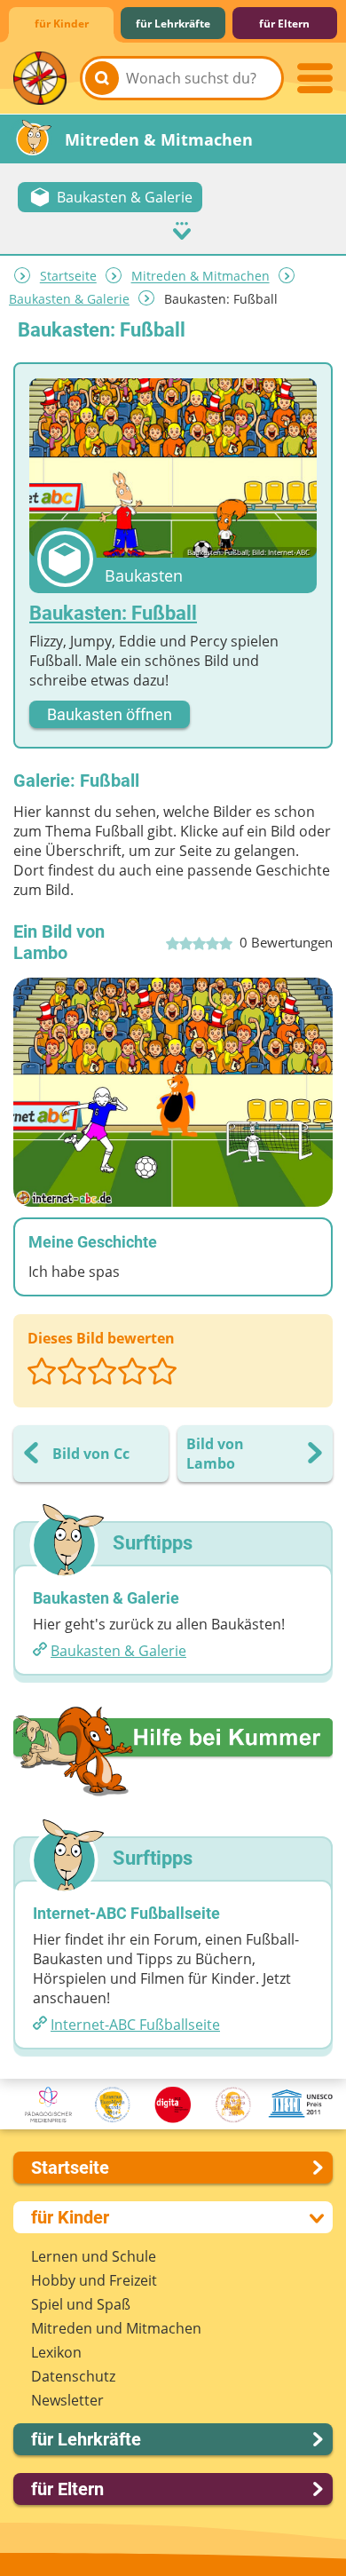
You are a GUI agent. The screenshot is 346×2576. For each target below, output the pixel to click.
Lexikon (56, 2352)
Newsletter (67, 2400)
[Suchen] (102, 78)
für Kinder (62, 24)
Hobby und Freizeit (94, 2280)
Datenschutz (73, 2376)
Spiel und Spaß (81, 2304)
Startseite (68, 277)
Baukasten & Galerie (69, 299)
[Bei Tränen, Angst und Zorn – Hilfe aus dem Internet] (173, 1751)
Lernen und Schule (94, 2256)
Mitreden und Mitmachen (116, 2328)
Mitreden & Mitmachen (201, 277)
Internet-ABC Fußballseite (135, 2025)
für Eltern (284, 24)
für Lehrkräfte (173, 24)
